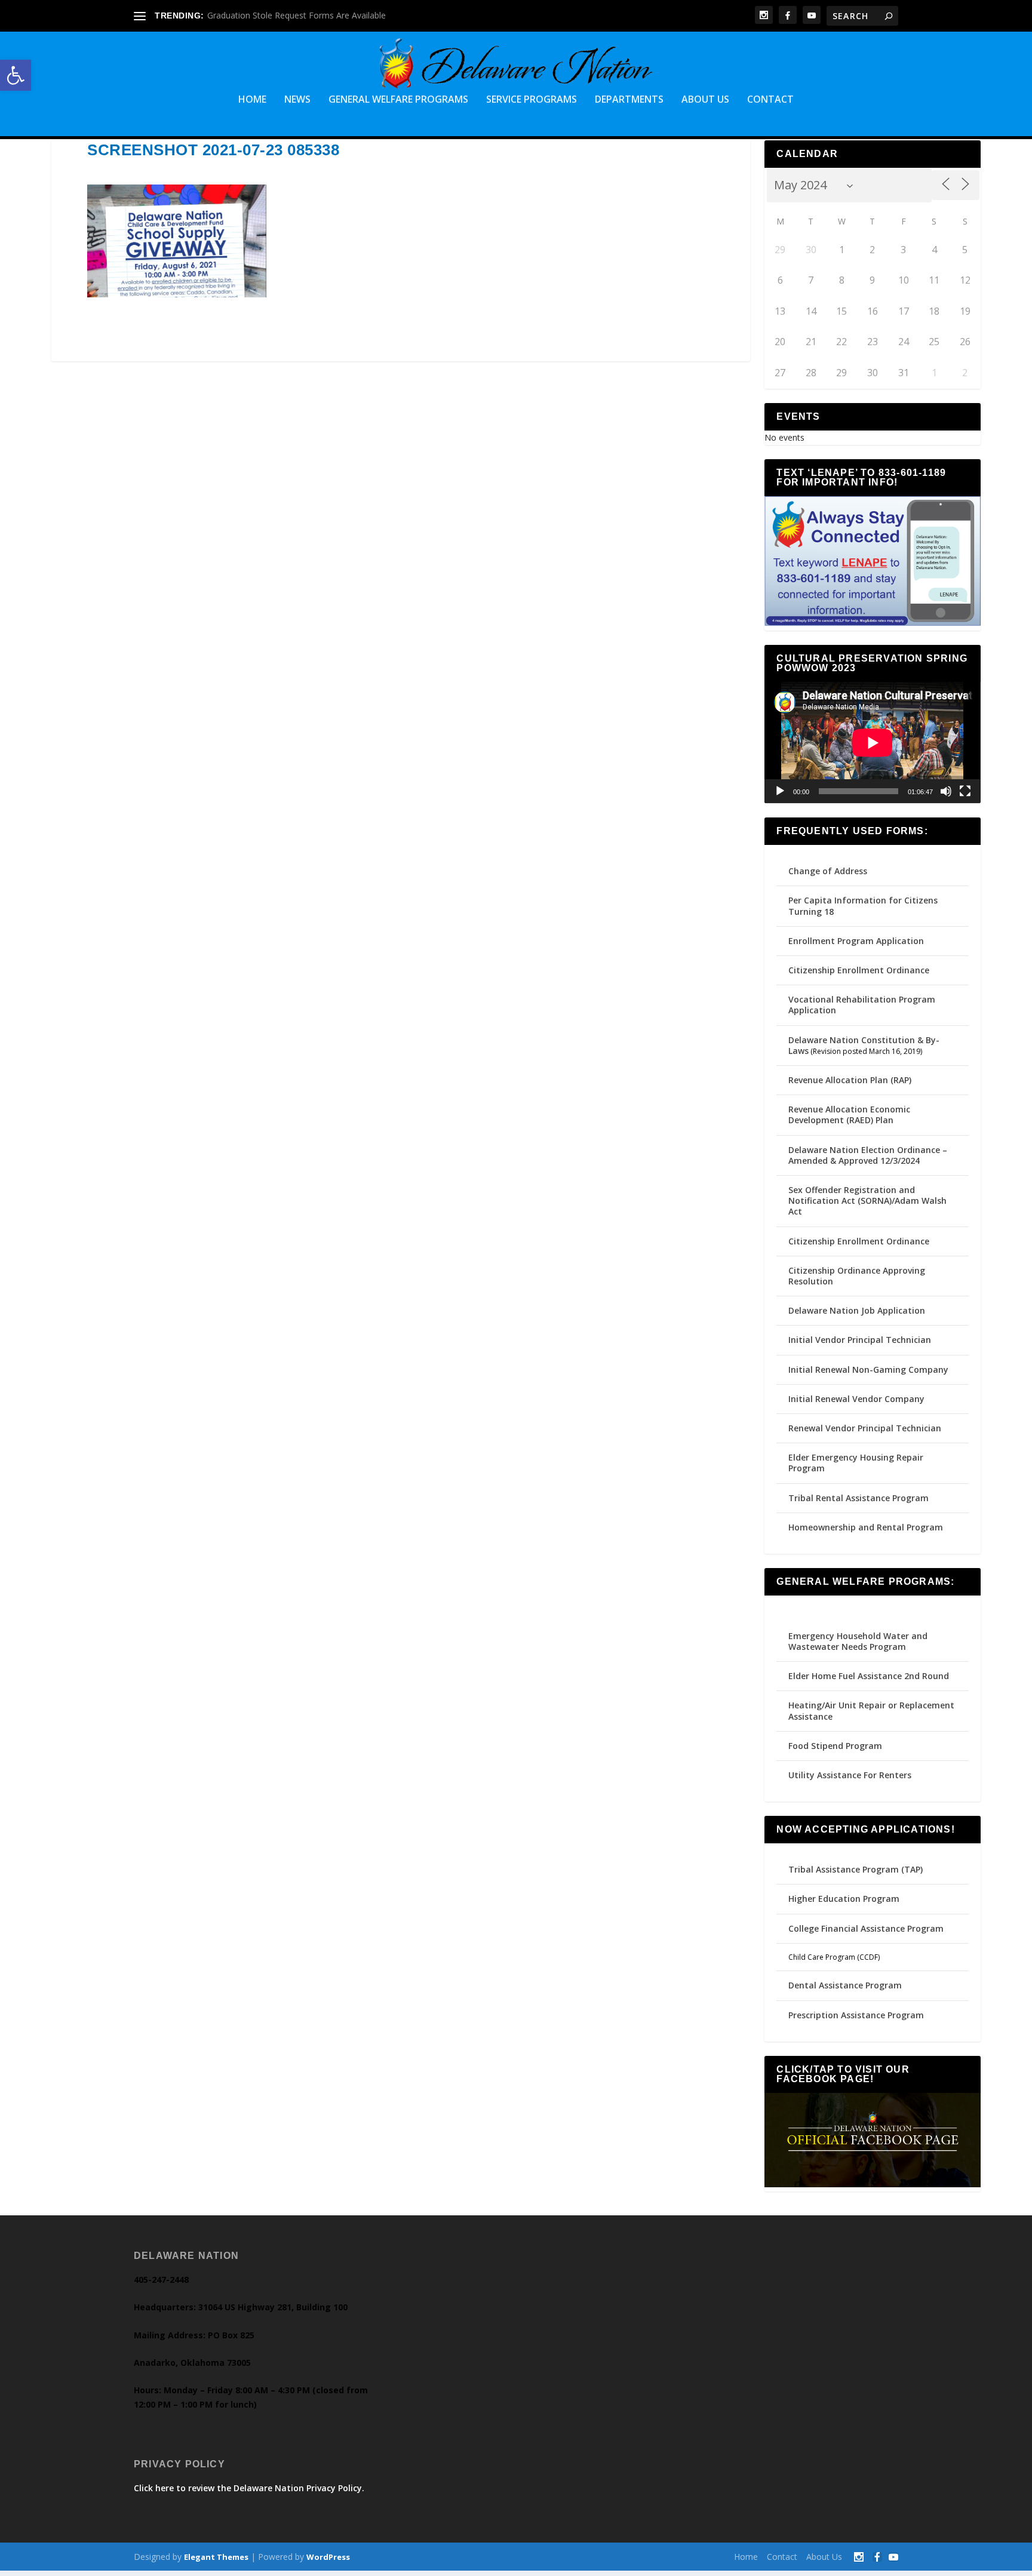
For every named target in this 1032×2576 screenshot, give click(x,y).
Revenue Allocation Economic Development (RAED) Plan (849, 1115)
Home (252, 100)
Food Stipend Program (835, 1746)
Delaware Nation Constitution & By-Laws (864, 1045)
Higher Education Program (844, 1899)
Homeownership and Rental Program (866, 1527)
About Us (705, 100)
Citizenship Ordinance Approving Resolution (857, 1276)
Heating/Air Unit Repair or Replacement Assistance (871, 1710)
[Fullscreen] (965, 791)
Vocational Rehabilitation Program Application (862, 1005)
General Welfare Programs (398, 100)
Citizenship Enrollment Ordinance (859, 970)
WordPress (328, 2557)
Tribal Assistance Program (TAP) (856, 1869)
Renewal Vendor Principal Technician (865, 1428)
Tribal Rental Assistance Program (860, 1498)
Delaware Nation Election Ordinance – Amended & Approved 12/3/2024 (868, 1155)
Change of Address (828, 871)
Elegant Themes (216, 2557)
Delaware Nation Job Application (857, 1310)
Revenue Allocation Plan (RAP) (850, 1080)
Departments (629, 100)
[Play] (780, 791)
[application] (872, 743)
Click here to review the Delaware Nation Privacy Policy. (249, 2488)
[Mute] (946, 791)
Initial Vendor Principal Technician (860, 1340)
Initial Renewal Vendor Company (856, 1399)
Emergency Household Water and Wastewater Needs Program (858, 1641)
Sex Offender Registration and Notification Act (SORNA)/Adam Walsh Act (867, 1201)
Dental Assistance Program (845, 1985)
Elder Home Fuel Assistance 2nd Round (869, 1676)
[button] (16, 75)
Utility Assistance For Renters (850, 1775)
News (297, 100)
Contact (770, 100)
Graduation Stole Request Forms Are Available (297, 15)
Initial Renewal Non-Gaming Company (868, 1370)
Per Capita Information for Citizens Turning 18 (863, 906)
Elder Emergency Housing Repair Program (856, 1463)
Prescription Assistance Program (856, 2015)
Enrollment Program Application (856, 941)
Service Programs (532, 100)
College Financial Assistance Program (866, 1928)
